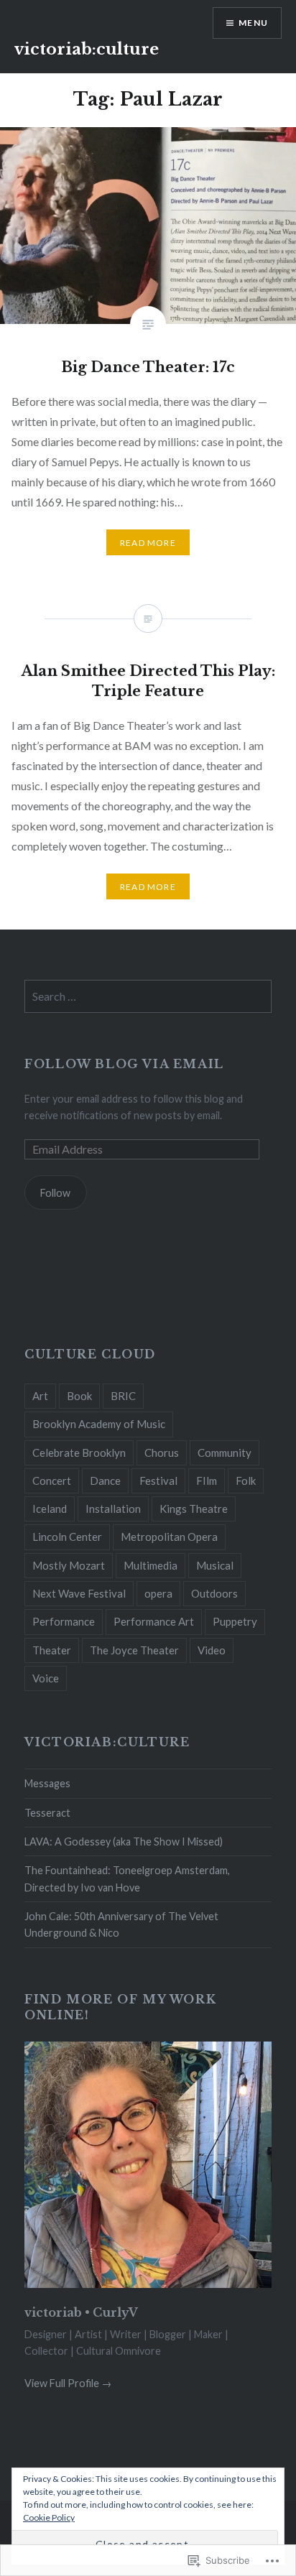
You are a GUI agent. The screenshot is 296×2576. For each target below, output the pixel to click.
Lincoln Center (67, 1537)
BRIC (123, 1396)
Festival (158, 1481)
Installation (113, 1509)
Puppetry (235, 1621)
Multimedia (151, 1565)
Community (225, 1453)
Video (212, 1650)
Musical (215, 1565)
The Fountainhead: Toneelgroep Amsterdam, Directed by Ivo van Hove (127, 1878)
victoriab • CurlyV (81, 2312)
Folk (246, 1481)
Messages (47, 1783)
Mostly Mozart (69, 1565)
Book (79, 1396)
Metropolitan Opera (169, 1537)
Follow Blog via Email (124, 1064)
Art (40, 1396)
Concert (52, 1481)
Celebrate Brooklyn (79, 1453)
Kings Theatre (194, 1509)
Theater (52, 1650)
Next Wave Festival (79, 1593)
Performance (64, 1621)
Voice (46, 1678)
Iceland (50, 1509)
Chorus (162, 1453)
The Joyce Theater (134, 1650)
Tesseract (47, 1813)
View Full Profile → (68, 2383)
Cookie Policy (49, 2517)
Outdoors (214, 1593)
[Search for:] (148, 997)
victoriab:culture (87, 49)
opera (158, 1593)
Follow (55, 1193)
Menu (253, 23)
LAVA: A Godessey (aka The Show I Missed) (124, 1841)
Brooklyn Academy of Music (99, 1424)
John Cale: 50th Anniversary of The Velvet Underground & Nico (121, 1924)
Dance (105, 1481)
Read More (148, 543)
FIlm (207, 1481)
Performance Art (154, 1621)
